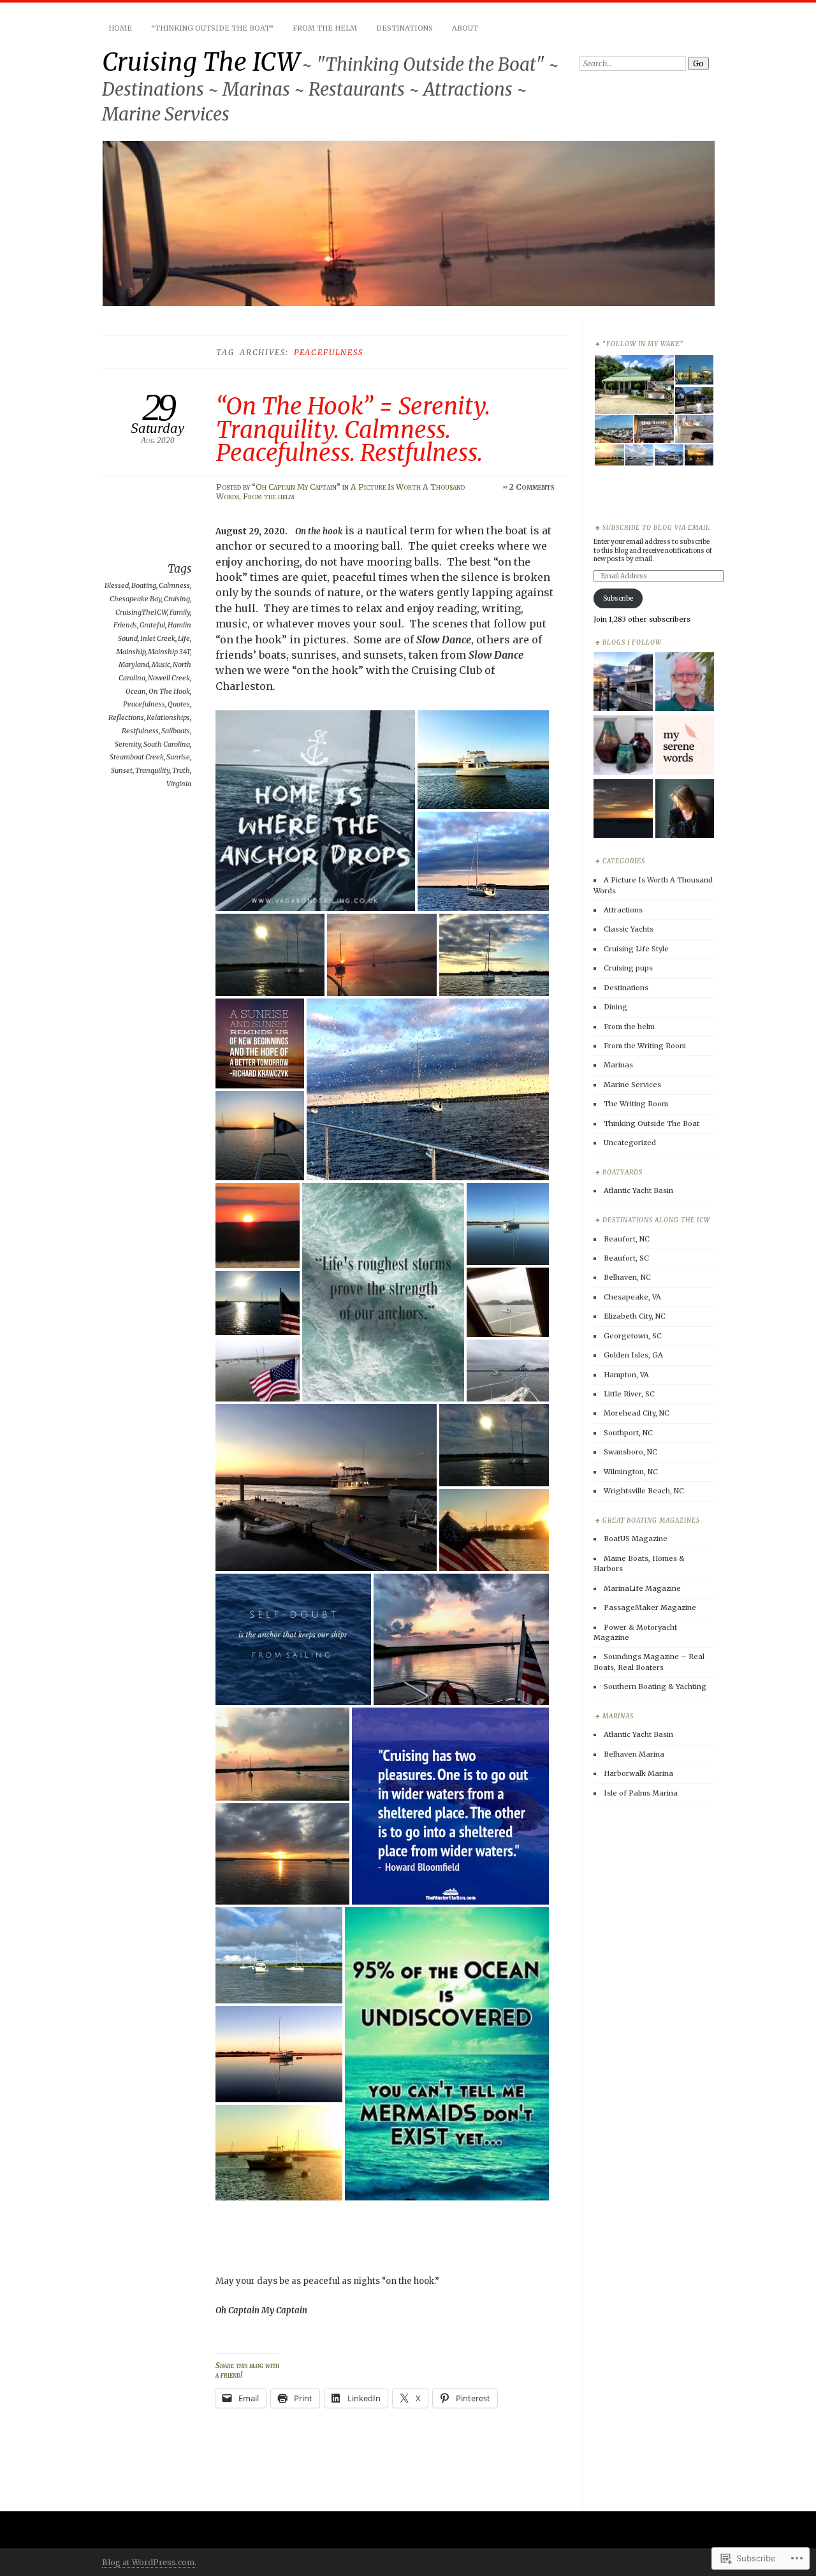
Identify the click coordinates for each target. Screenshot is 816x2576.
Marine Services (632, 1085)
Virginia (179, 784)
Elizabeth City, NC (635, 1316)
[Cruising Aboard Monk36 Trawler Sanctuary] (685, 683)
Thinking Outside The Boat (652, 1123)
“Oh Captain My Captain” (296, 487)
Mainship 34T (169, 652)
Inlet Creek (158, 638)
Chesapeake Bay (135, 599)
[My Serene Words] (685, 746)
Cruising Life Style (636, 949)
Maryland (134, 664)
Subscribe (618, 598)
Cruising (177, 599)
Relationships (168, 717)
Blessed (117, 585)
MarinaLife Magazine (642, 1588)
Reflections (126, 717)
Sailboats (176, 731)
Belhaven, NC (627, 1277)
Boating (144, 585)
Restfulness (140, 731)
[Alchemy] (623, 746)
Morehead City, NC (637, 1413)
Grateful (152, 625)
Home (120, 28)
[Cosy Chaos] (623, 809)
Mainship (131, 652)
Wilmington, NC (631, 1472)
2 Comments (532, 487)
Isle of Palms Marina (641, 1793)
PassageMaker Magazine (650, 1607)
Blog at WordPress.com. (149, 2562)
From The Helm (325, 28)
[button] (317, 811)
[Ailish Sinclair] (685, 809)
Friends (125, 625)
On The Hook (169, 691)
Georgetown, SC (633, 1336)
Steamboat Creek (137, 757)
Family (180, 612)
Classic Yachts (629, 929)
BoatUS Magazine (636, 1539)
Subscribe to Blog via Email (656, 528)
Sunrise (178, 757)
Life (184, 638)
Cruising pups (628, 968)
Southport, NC (628, 1433)
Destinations (404, 28)
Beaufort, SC (626, 1258)
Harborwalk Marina (638, 1773)
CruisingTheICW (141, 612)
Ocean (136, 691)
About (465, 28)
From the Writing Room (645, 1046)
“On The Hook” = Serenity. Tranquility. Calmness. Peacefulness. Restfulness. (353, 429)
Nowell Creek (169, 678)
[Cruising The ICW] (623, 683)
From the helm (269, 496)
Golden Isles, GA (633, 1355)
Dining (616, 1007)
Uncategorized (630, 1143)
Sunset (122, 770)
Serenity (128, 744)
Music (161, 664)
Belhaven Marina (634, 1754)
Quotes (179, 704)
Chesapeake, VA (632, 1297)
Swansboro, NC (630, 1452)
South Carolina (167, 744)
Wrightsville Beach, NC (644, 1491)
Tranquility (152, 770)
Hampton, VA (626, 1375)
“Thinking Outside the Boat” (212, 28)
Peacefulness (144, 704)
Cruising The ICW (201, 62)
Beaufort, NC (627, 1239)
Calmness (174, 585)
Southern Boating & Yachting (655, 1687)
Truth (181, 770)
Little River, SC (629, 1394)
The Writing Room (636, 1104)
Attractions (623, 910)
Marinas (618, 1065)
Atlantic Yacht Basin (638, 1190)
